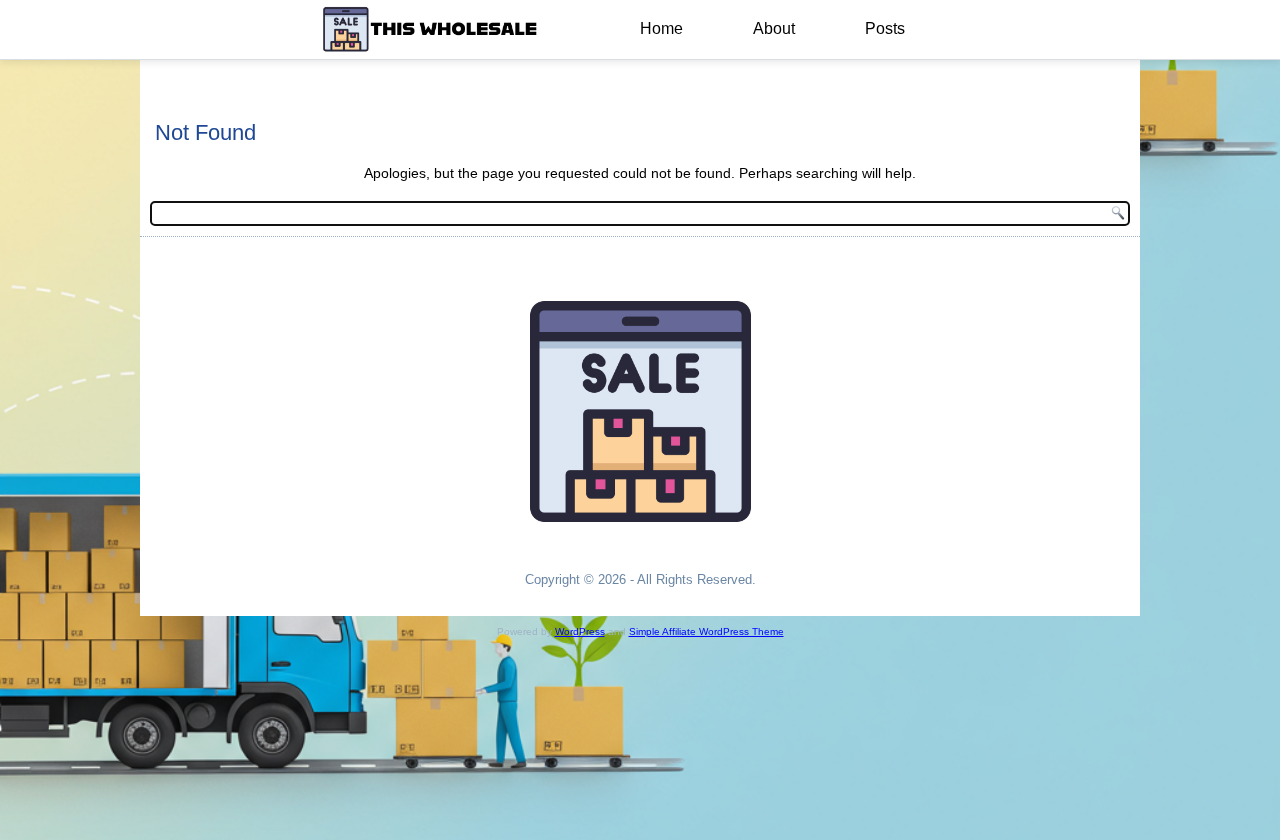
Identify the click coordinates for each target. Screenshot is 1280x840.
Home (661, 28)
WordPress (580, 631)
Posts (885, 28)
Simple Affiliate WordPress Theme (706, 631)
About (774, 28)
